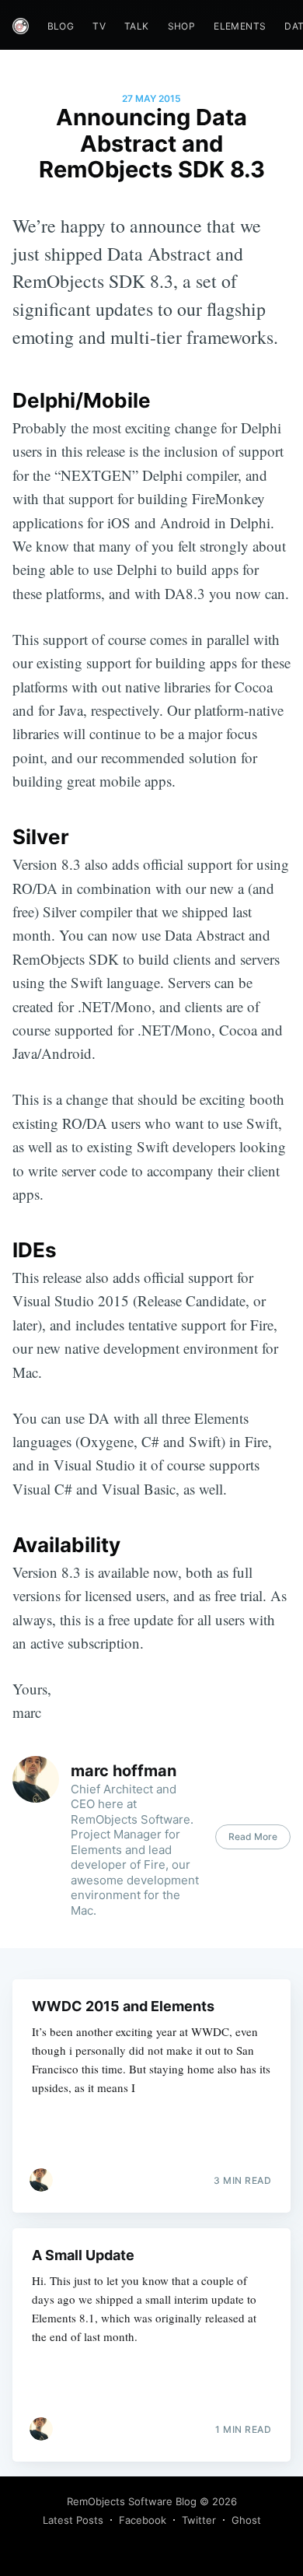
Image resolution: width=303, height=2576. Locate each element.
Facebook (143, 2520)
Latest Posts (73, 2520)
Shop (182, 26)
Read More (253, 1836)
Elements (240, 26)
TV (99, 26)
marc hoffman (124, 1771)
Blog (61, 26)
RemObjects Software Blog (132, 2501)
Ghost (246, 2520)
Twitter (199, 2520)
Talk (137, 26)
